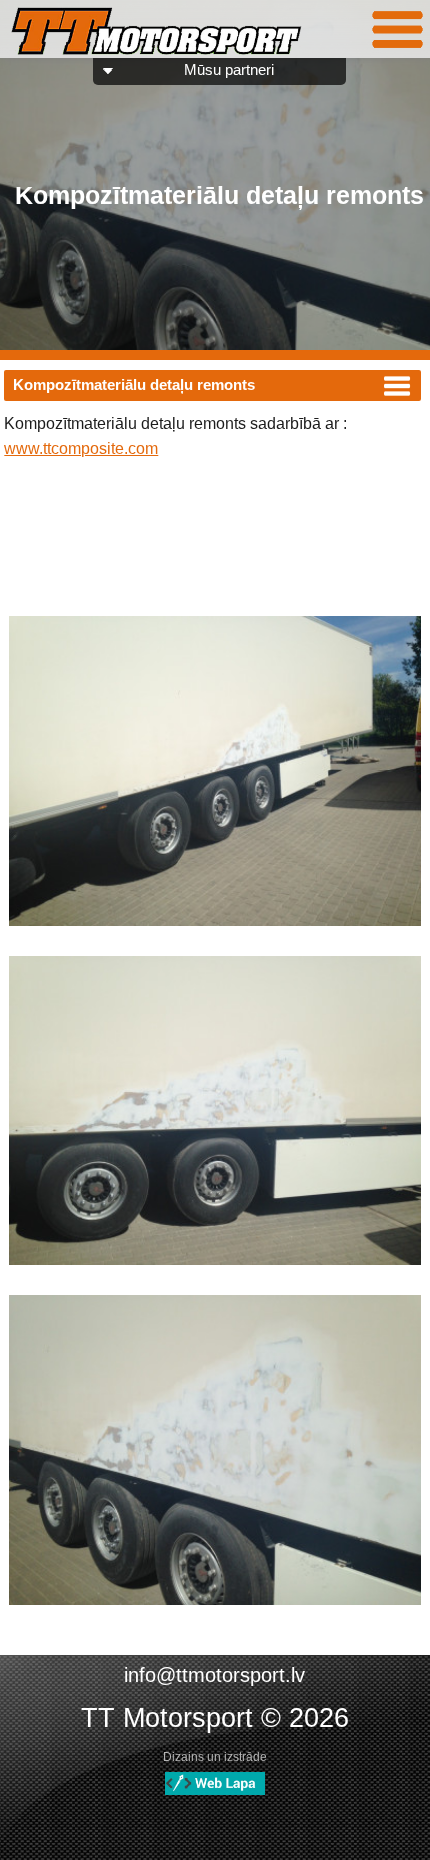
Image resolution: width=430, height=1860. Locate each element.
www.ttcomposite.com (81, 448)
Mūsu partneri (229, 70)
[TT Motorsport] (156, 33)
